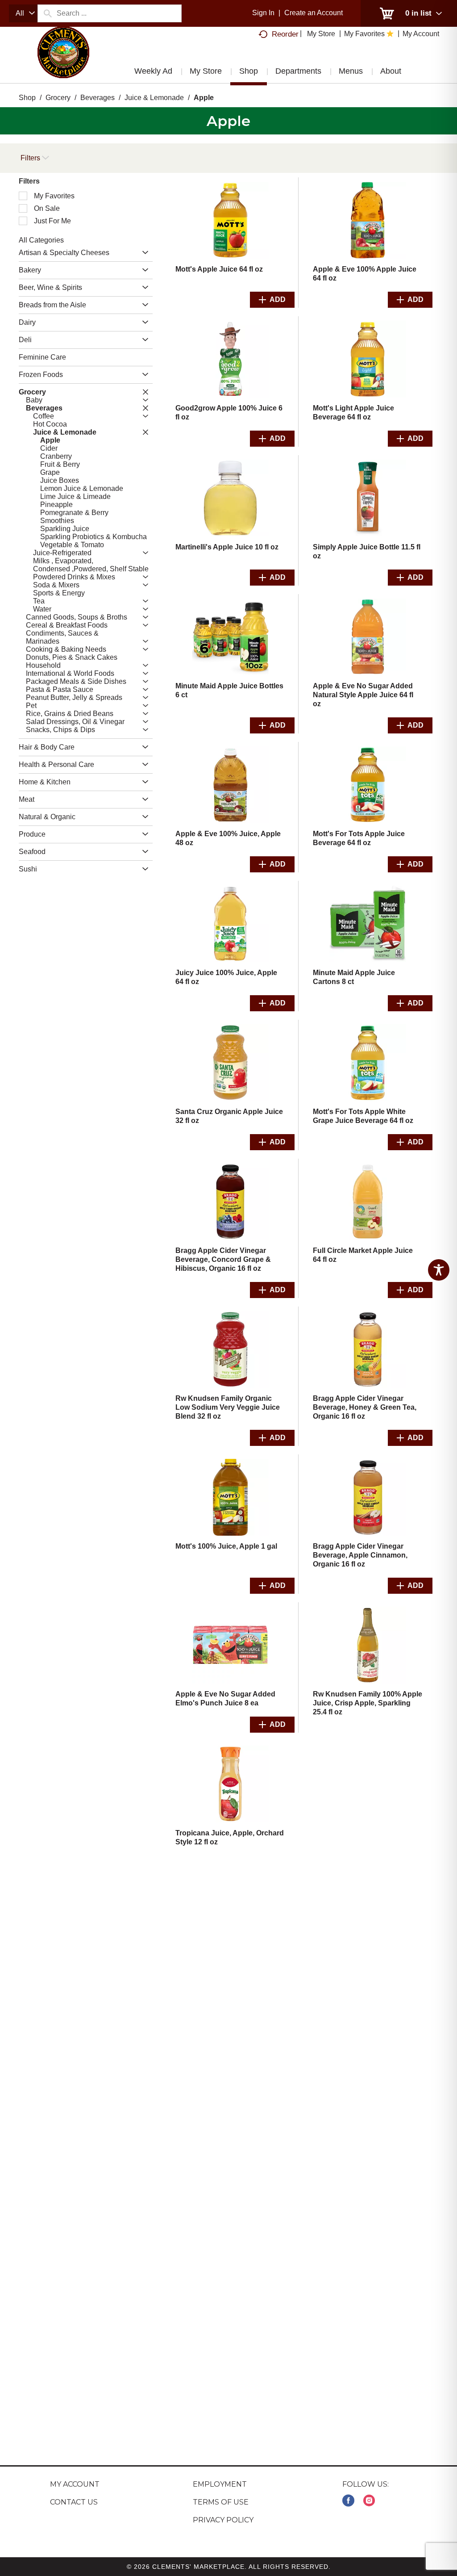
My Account (75, 2484)
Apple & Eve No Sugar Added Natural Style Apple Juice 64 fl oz (363, 695)
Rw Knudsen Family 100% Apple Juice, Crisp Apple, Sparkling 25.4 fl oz (368, 1703)
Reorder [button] (285, 34)
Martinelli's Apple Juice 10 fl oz (227, 547)
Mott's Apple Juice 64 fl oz (219, 269)
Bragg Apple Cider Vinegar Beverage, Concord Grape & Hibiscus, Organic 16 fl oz (223, 1259)
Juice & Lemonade (154, 98)
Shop (27, 98)
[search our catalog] (47, 13)
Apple (204, 98)
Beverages (98, 98)
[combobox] (23, 13)
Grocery (58, 98)
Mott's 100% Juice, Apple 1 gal (226, 1546)
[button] (143, 253)
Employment (220, 2484)
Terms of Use (221, 2502)
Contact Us (74, 2502)
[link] (348, 2501)
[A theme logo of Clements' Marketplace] (63, 60)
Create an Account (314, 13)
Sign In (263, 13)
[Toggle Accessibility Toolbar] (439, 1270)
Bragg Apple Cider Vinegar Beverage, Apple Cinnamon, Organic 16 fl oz (360, 1555)
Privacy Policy (223, 2520)
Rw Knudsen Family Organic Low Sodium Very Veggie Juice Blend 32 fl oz (228, 1407)
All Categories (41, 240)
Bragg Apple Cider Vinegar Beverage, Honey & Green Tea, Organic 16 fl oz (365, 1407)
